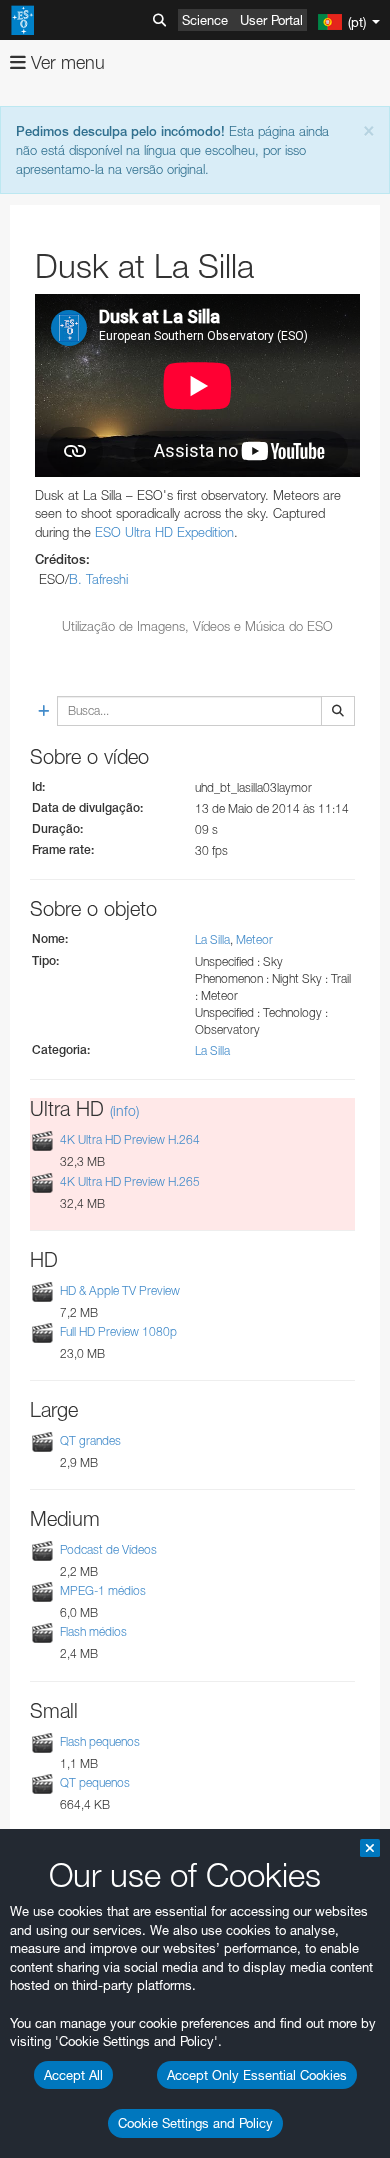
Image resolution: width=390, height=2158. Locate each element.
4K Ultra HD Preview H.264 (130, 1140)
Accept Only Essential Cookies (257, 2075)
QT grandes (90, 1440)
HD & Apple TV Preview (120, 1290)
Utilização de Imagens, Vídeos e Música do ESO (197, 626)
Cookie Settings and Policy (195, 2123)
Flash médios (93, 1632)
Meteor (254, 939)
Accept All (73, 2075)
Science (205, 20)
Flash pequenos (100, 1741)
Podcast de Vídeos (108, 1549)
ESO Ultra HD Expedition (164, 532)
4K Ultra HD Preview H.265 (130, 1181)
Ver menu (65, 62)
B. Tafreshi (98, 579)
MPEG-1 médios (103, 1590)
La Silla (212, 939)
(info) (124, 1110)
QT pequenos (95, 1782)
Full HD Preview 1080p (118, 1331)
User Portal (271, 20)
